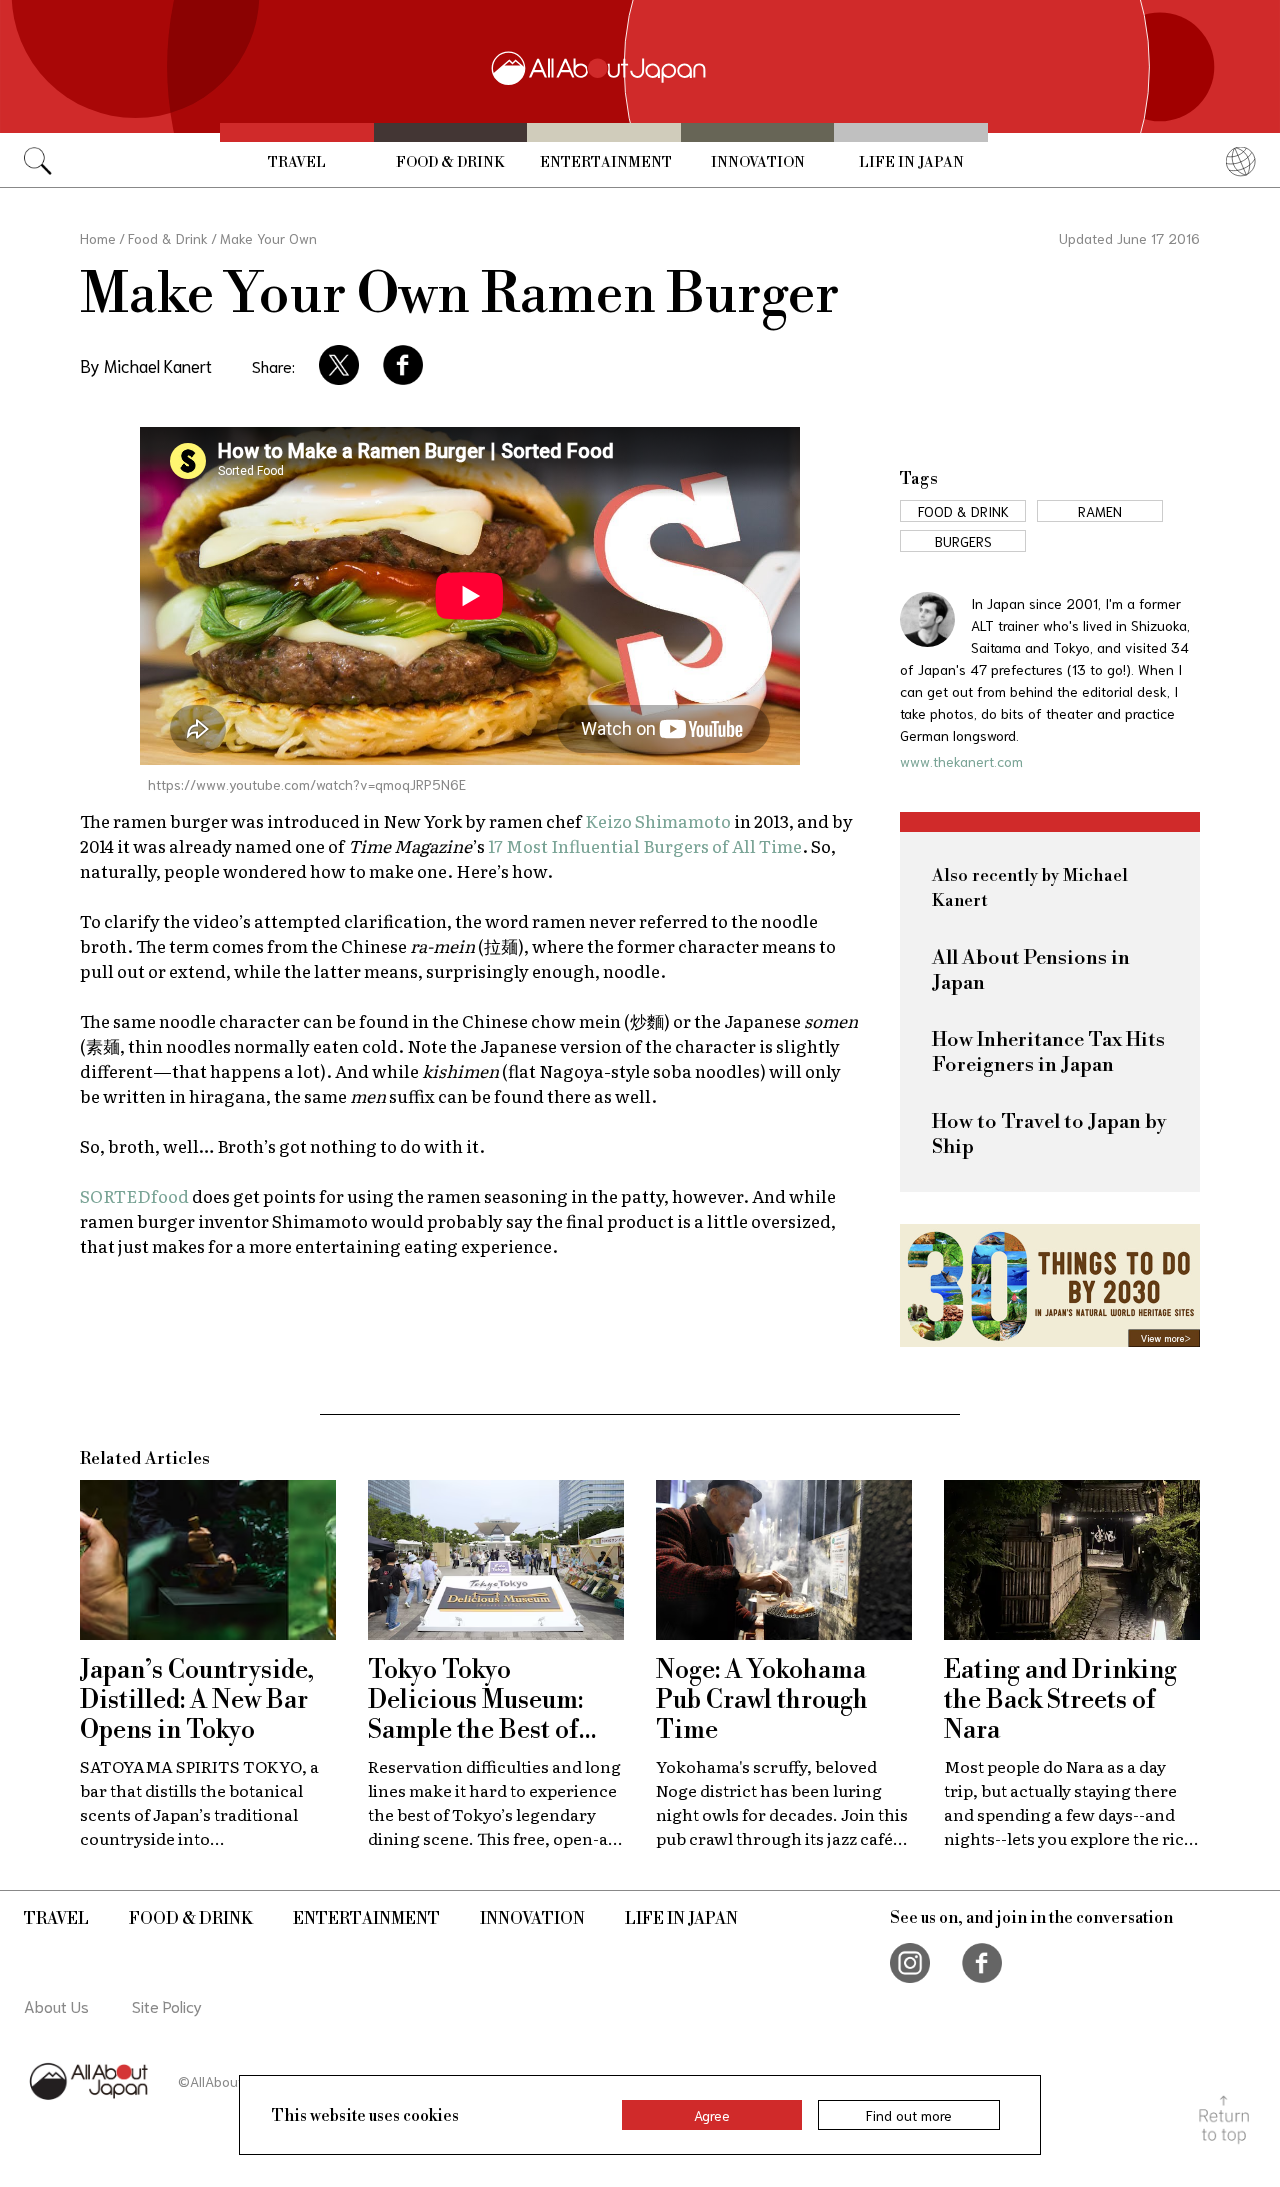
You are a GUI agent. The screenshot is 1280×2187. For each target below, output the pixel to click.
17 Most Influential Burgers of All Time (645, 845)
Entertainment (606, 163)
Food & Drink (450, 163)
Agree (712, 2115)
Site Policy (167, 2005)
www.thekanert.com (961, 761)
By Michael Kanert (146, 365)
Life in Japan (911, 163)
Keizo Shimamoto (658, 820)
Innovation (758, 163)
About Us (56, 2005)
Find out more (909, 2115)
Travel (297, 163)
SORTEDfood (134, 1195)
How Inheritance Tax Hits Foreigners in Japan (1048, 1053)
